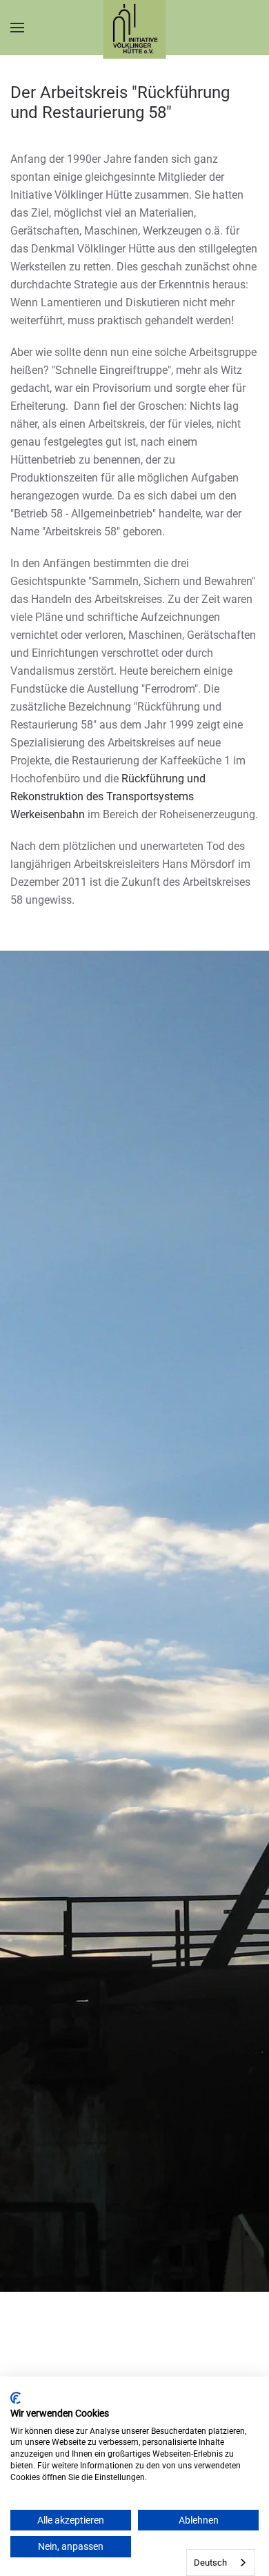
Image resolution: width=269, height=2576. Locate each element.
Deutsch (210, 2563)
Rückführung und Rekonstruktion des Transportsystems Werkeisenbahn (108, 796)
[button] (17, 28)
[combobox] (221, 2563)
